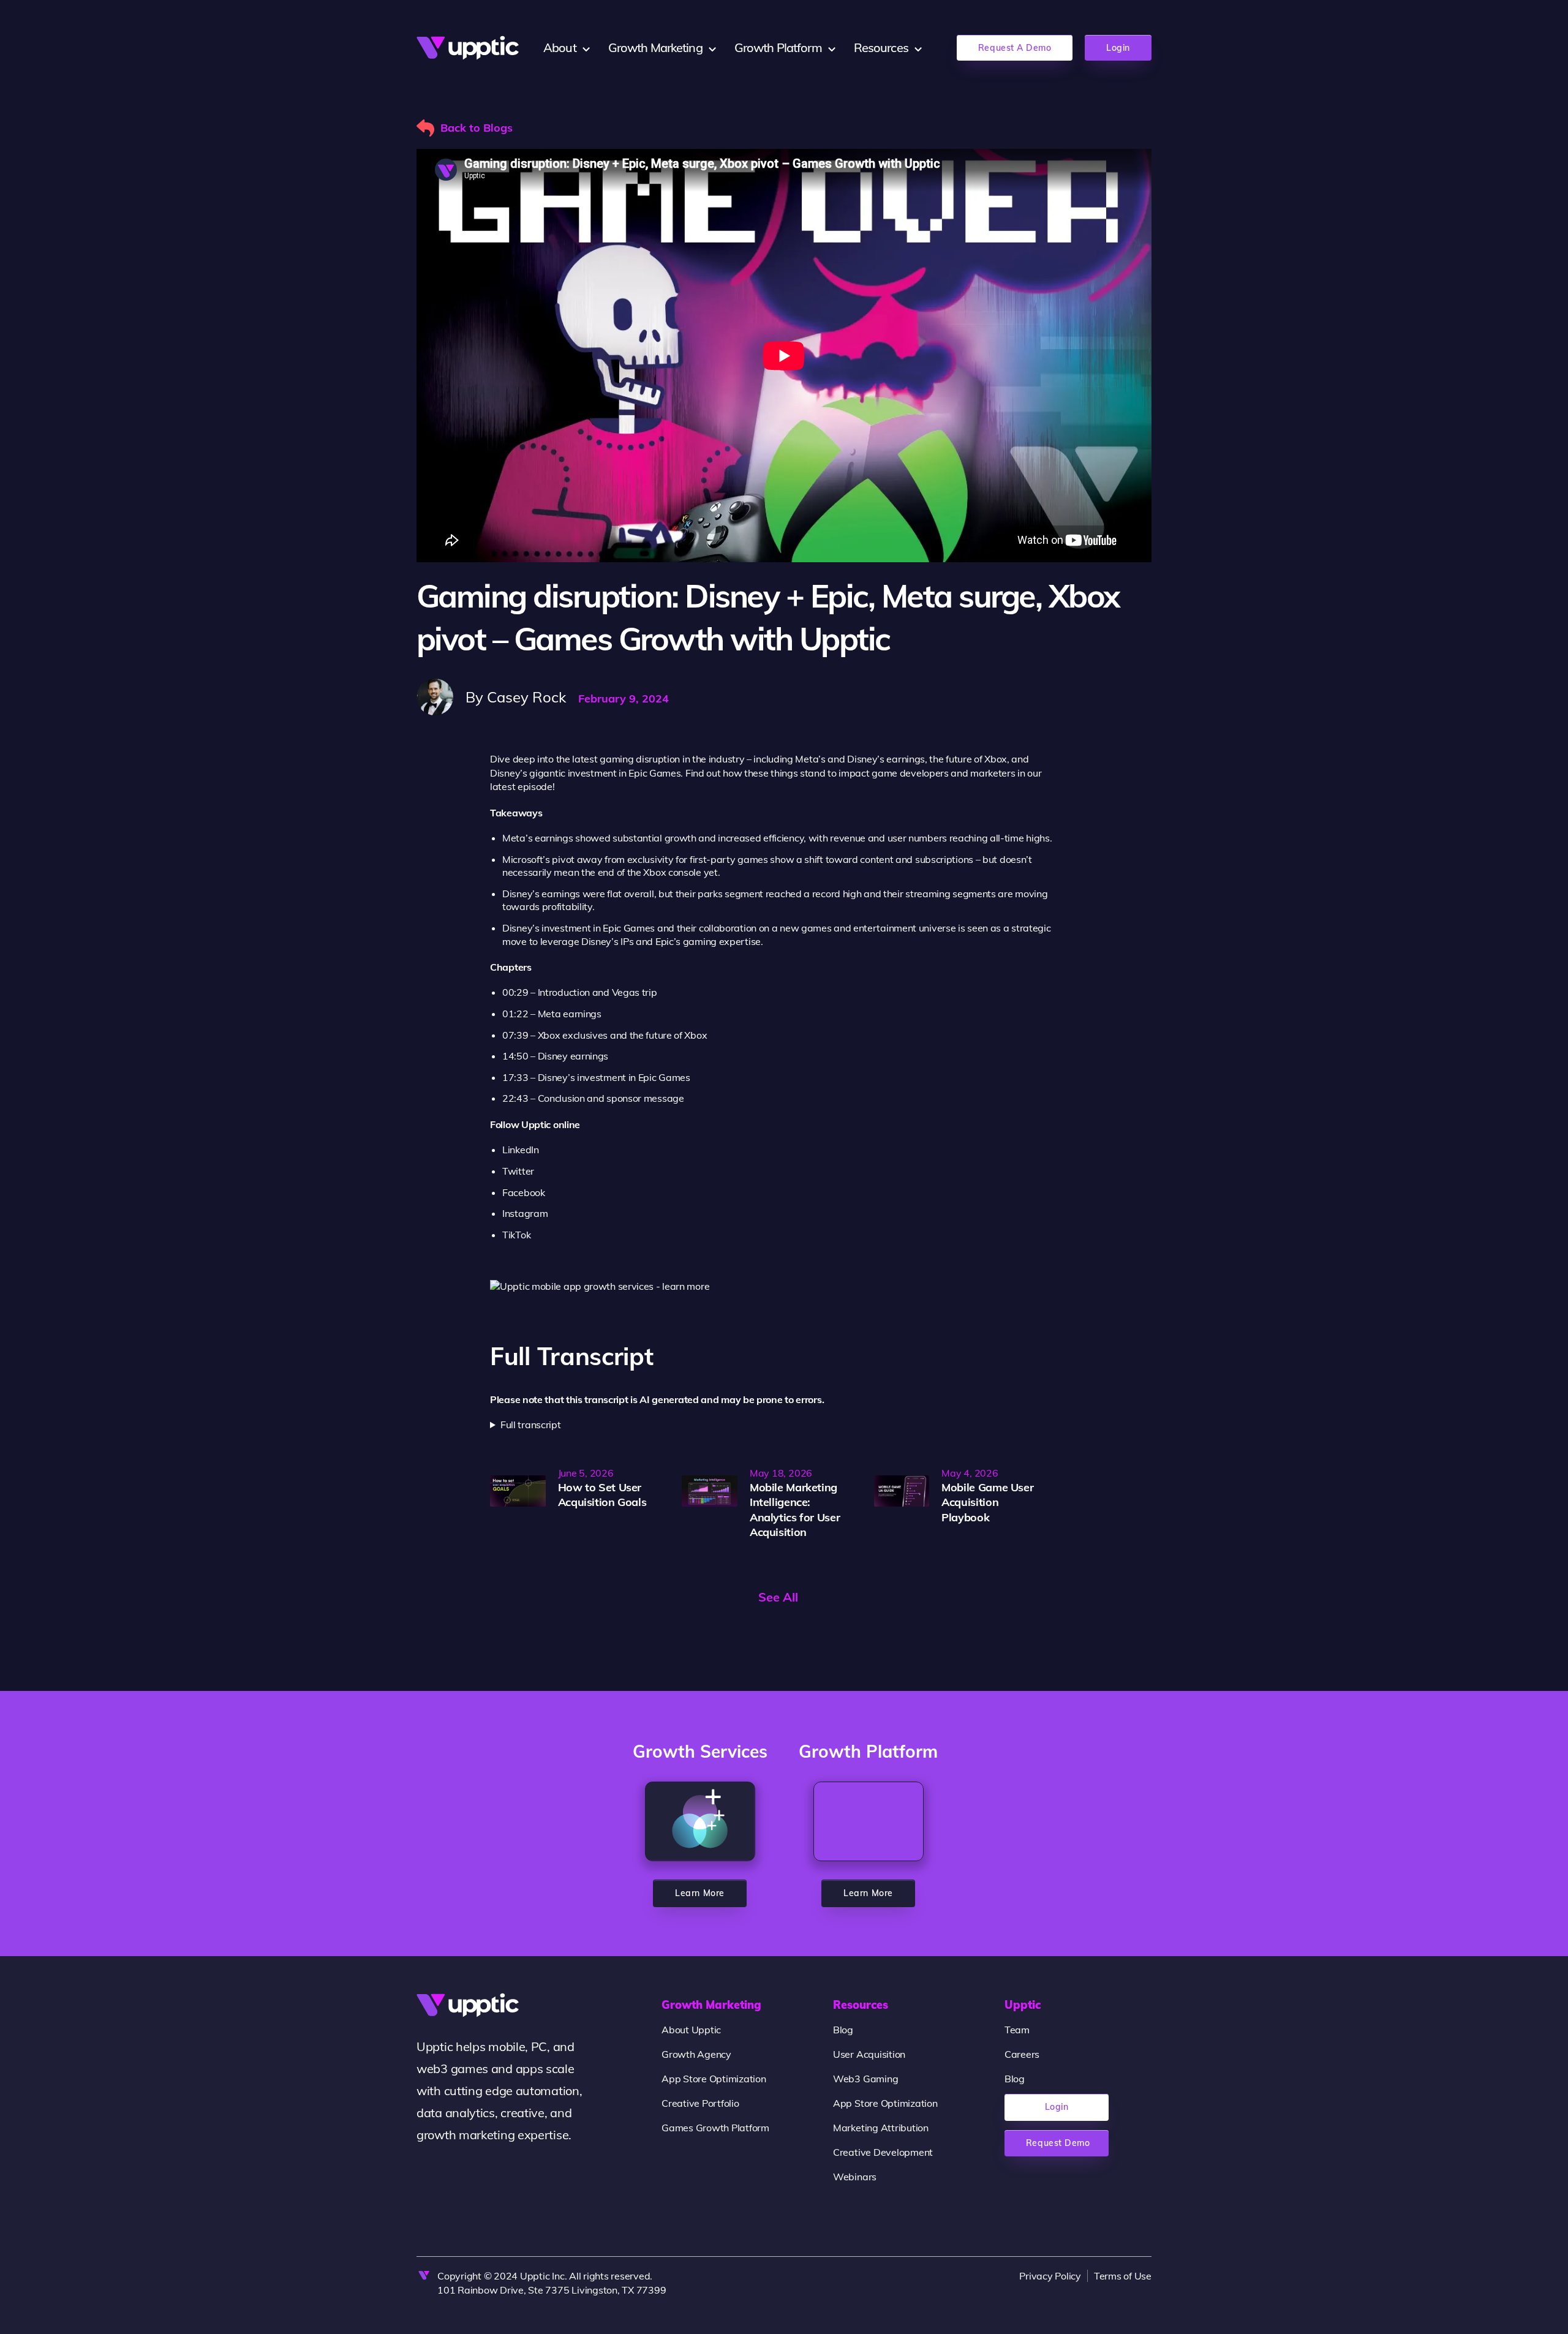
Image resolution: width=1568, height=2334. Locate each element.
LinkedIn (521, 1150)
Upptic (1023, 2005)
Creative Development (883, 2152)
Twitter (518, 1171)
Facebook (524, 1192)
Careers (1022, 2054)
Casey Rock (526, 697)
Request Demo (1058, 2143)
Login (1118, 48)
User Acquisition (869, 2054)
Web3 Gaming (865, 2079)
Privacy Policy (1050, 2276)
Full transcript (531, 1425)
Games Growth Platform (715, 2128)
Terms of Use (1123, 2276)
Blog (843, 2030)
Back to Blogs (477, 128)
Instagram (525, 1213)
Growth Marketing (711, 2005)
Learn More (699, 1893)
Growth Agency (696, 2054)
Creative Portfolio (700, 2103)
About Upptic (691, 2030)
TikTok (516, 1235)
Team (1017, 2030)
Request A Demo (1015, 48)
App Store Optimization (714, 2079)
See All (778, 1597)
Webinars (855, 2177)
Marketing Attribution (881, 2128)
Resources (861, 2005)
